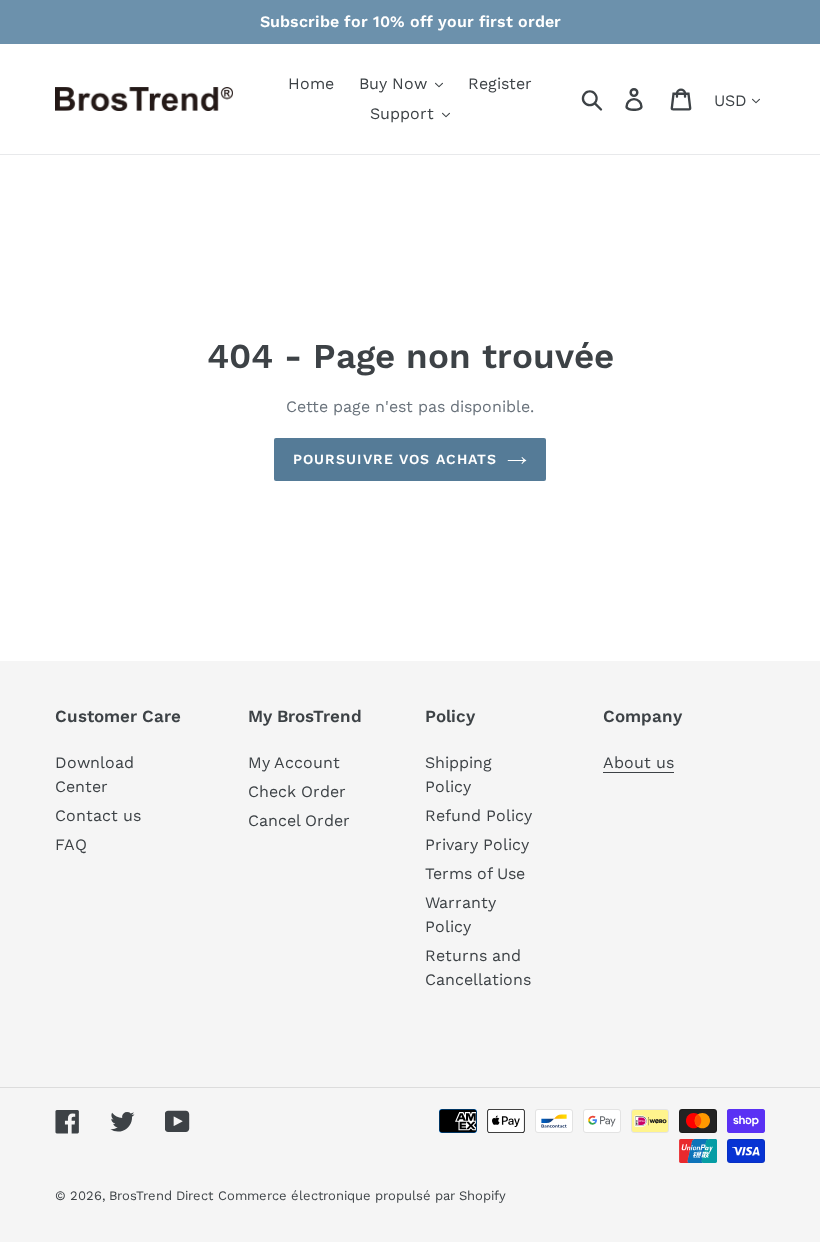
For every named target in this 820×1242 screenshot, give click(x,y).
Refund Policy (478, 815)
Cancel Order (299, 820)
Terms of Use (475, 873)
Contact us (98, 815)
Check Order (297, 791)
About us (638, 762)
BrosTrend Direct (161, 1195)
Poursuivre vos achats (395, 459)
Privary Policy (477, 844)
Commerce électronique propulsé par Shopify (362, 1195)
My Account (294, 762)
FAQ (71, 844)
